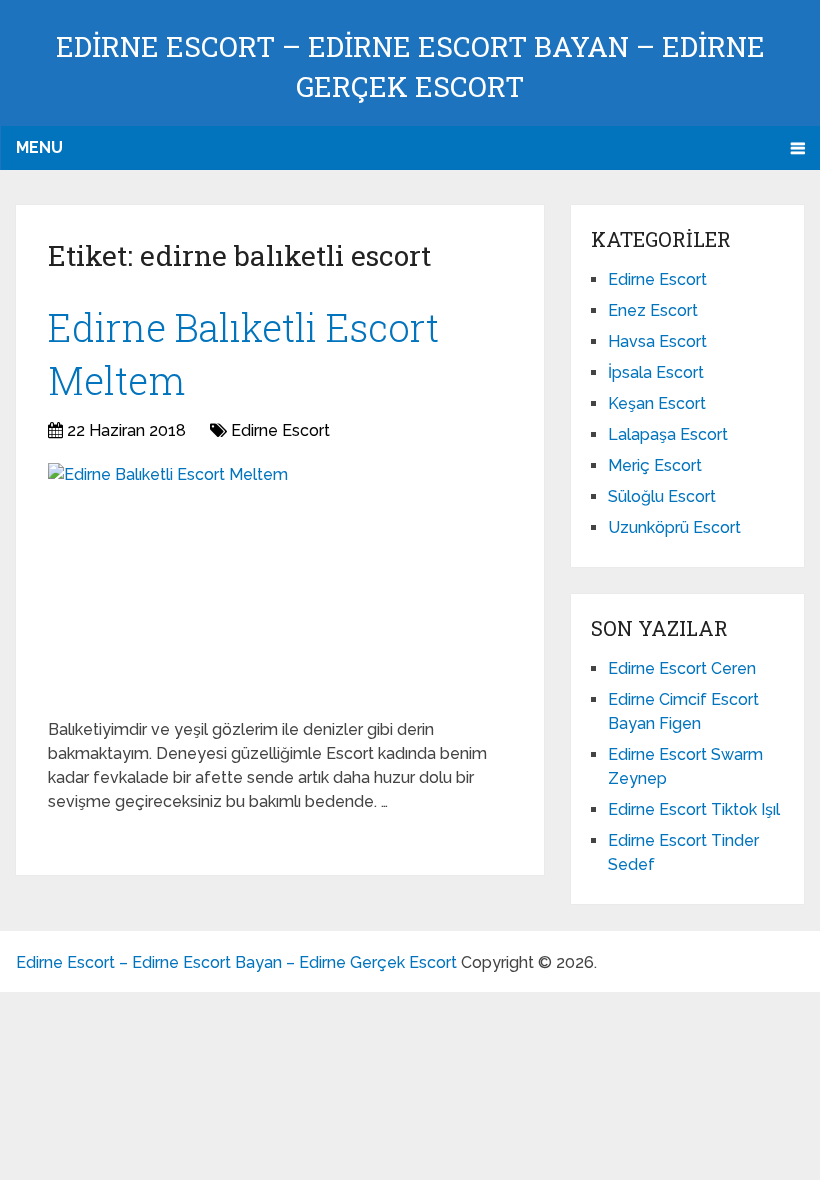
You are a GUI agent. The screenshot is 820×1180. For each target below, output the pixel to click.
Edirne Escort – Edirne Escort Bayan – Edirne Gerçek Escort (236, 962)
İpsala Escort (656, 372)
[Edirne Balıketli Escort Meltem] (168, 583)
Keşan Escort (657, 403)
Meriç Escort (655, 465)
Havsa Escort (657, 341)
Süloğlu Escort (662, 496)
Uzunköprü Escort (674, 527)
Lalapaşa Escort (668, 434)
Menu (39, 147)
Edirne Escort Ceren (682, 668)
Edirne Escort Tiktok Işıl (694, 809)
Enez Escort (653, 310)
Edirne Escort (280, 430)
